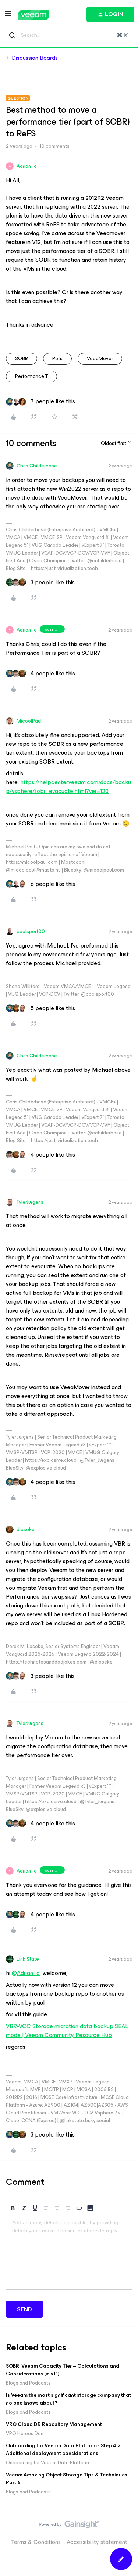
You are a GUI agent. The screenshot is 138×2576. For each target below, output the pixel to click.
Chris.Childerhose (37, 466)
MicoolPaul (29, 721)
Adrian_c (27, 166)
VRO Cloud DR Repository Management (54, 2424)
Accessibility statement (97, 2542)
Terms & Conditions (36, 2542)
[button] (8, 16)
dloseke (26, 1529)
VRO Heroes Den (25, 2434)
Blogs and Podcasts (28, 2383)
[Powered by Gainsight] (69, 2526)
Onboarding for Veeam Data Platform (47, 2463)
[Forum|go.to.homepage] (34, 15)
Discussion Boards (35, 58)
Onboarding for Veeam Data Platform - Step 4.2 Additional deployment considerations (63, 2450)
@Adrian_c (26, 1973)
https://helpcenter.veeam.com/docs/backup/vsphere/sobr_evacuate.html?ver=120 (68, 787)
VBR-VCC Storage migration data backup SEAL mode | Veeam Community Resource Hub (67, 2031)
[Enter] (12, 35)
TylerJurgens (30, 1202)
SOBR (22, 359)
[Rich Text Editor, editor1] (69, 2252)
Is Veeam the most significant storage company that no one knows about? (68, 2399)
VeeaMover (100, 359)
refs (57, 359)
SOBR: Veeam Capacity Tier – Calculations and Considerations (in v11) (63, 2370)
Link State (28, 1959)
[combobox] (69, 35)
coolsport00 (31, 931)
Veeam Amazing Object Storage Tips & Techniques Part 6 (67, 2479)
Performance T (31, 376)
